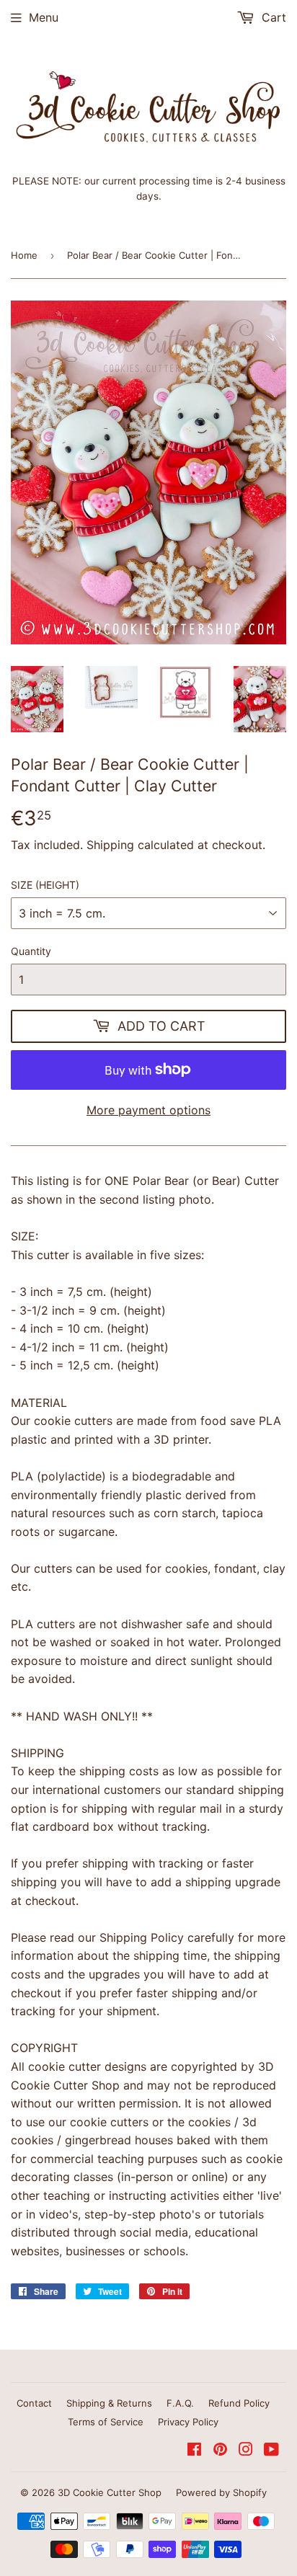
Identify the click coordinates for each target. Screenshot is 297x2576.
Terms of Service (106, 2422)
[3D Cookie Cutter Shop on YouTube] (271, 2451)
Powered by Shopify (221, 2492)
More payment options (148, 1110)
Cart (272, 17)
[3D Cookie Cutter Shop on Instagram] (246, 2451)
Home (24, 255)
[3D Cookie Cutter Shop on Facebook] (194, 2451)
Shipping (110, 845)
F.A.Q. (180, 2403)
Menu (44, 17)
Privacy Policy (188, 2422)
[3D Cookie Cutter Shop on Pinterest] (220, 2451)
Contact (34, 2403)
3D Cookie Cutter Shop (110, 2492)
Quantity (31, 951)
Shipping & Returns (109, 2403)
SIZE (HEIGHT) (45, 885)
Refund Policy (239, 2403)
